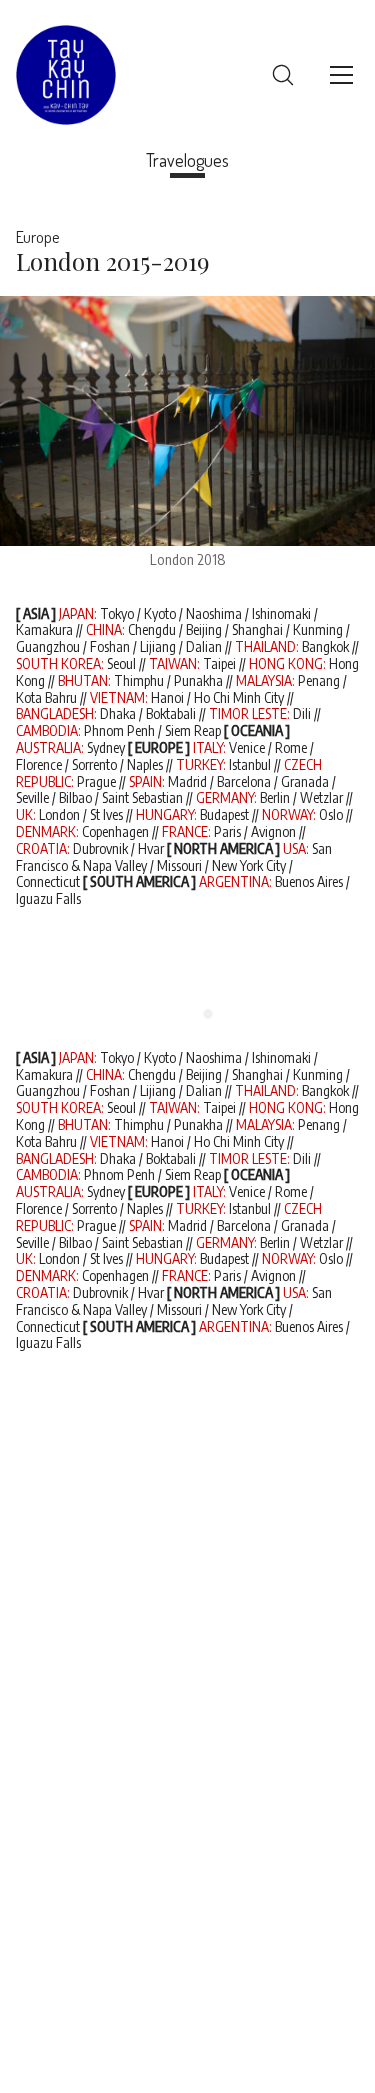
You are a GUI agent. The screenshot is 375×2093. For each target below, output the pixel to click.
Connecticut (48, 881)
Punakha (198, 680)
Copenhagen (115, 831)
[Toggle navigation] (341, 75)
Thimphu (139, 680)
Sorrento (94, 764)
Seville (32, 797)
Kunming (318, 629)
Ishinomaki (281, 613)
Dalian (204, 646)
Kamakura (44, 629)
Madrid (187, 781)
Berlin (275, 797)
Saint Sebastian (142, 797)
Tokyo (117, 613)
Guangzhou (48, 646)
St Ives (106, 814)
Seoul (121, 663)
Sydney (106, 747)
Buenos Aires (310, 881)
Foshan (110, 646)
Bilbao (75, 797)
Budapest (224, 814)
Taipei (219, 663)
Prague (96, 781)
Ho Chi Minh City (239, 697)
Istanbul (250, 764)
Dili (302, 713)
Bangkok (325, 646)
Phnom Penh (119, 730)
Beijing (204, 629)
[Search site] (283, 75)
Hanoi (167, 697)
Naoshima (214, 613)
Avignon (273, 831)
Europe (37, 237)
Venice (247, 747)
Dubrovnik (100, 848)
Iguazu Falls (48, 898)
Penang (319, 680)
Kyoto (160, 613)
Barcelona (244, 781)
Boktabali (171, 713)
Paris (227, 831)
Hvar (151, 848)
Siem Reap (193, 730)
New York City (249, 865)
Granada (305, 781)
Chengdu (152, 629)
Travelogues (187, 160)
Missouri (179, 865)
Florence (39, 764)
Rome (291, 747)
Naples (145, 764)
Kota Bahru (46, 697)
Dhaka (118, 713)
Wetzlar (321, 797)
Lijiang (158, 646)
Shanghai (257, 629)
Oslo (331, 814)
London (59, 814)
